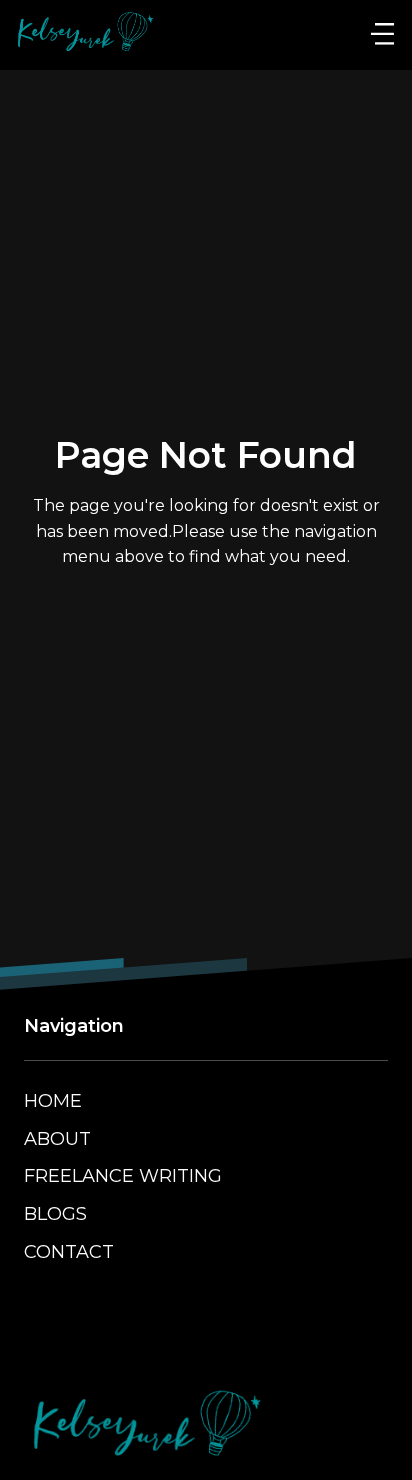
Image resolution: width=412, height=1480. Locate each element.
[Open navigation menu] (382, 35)
